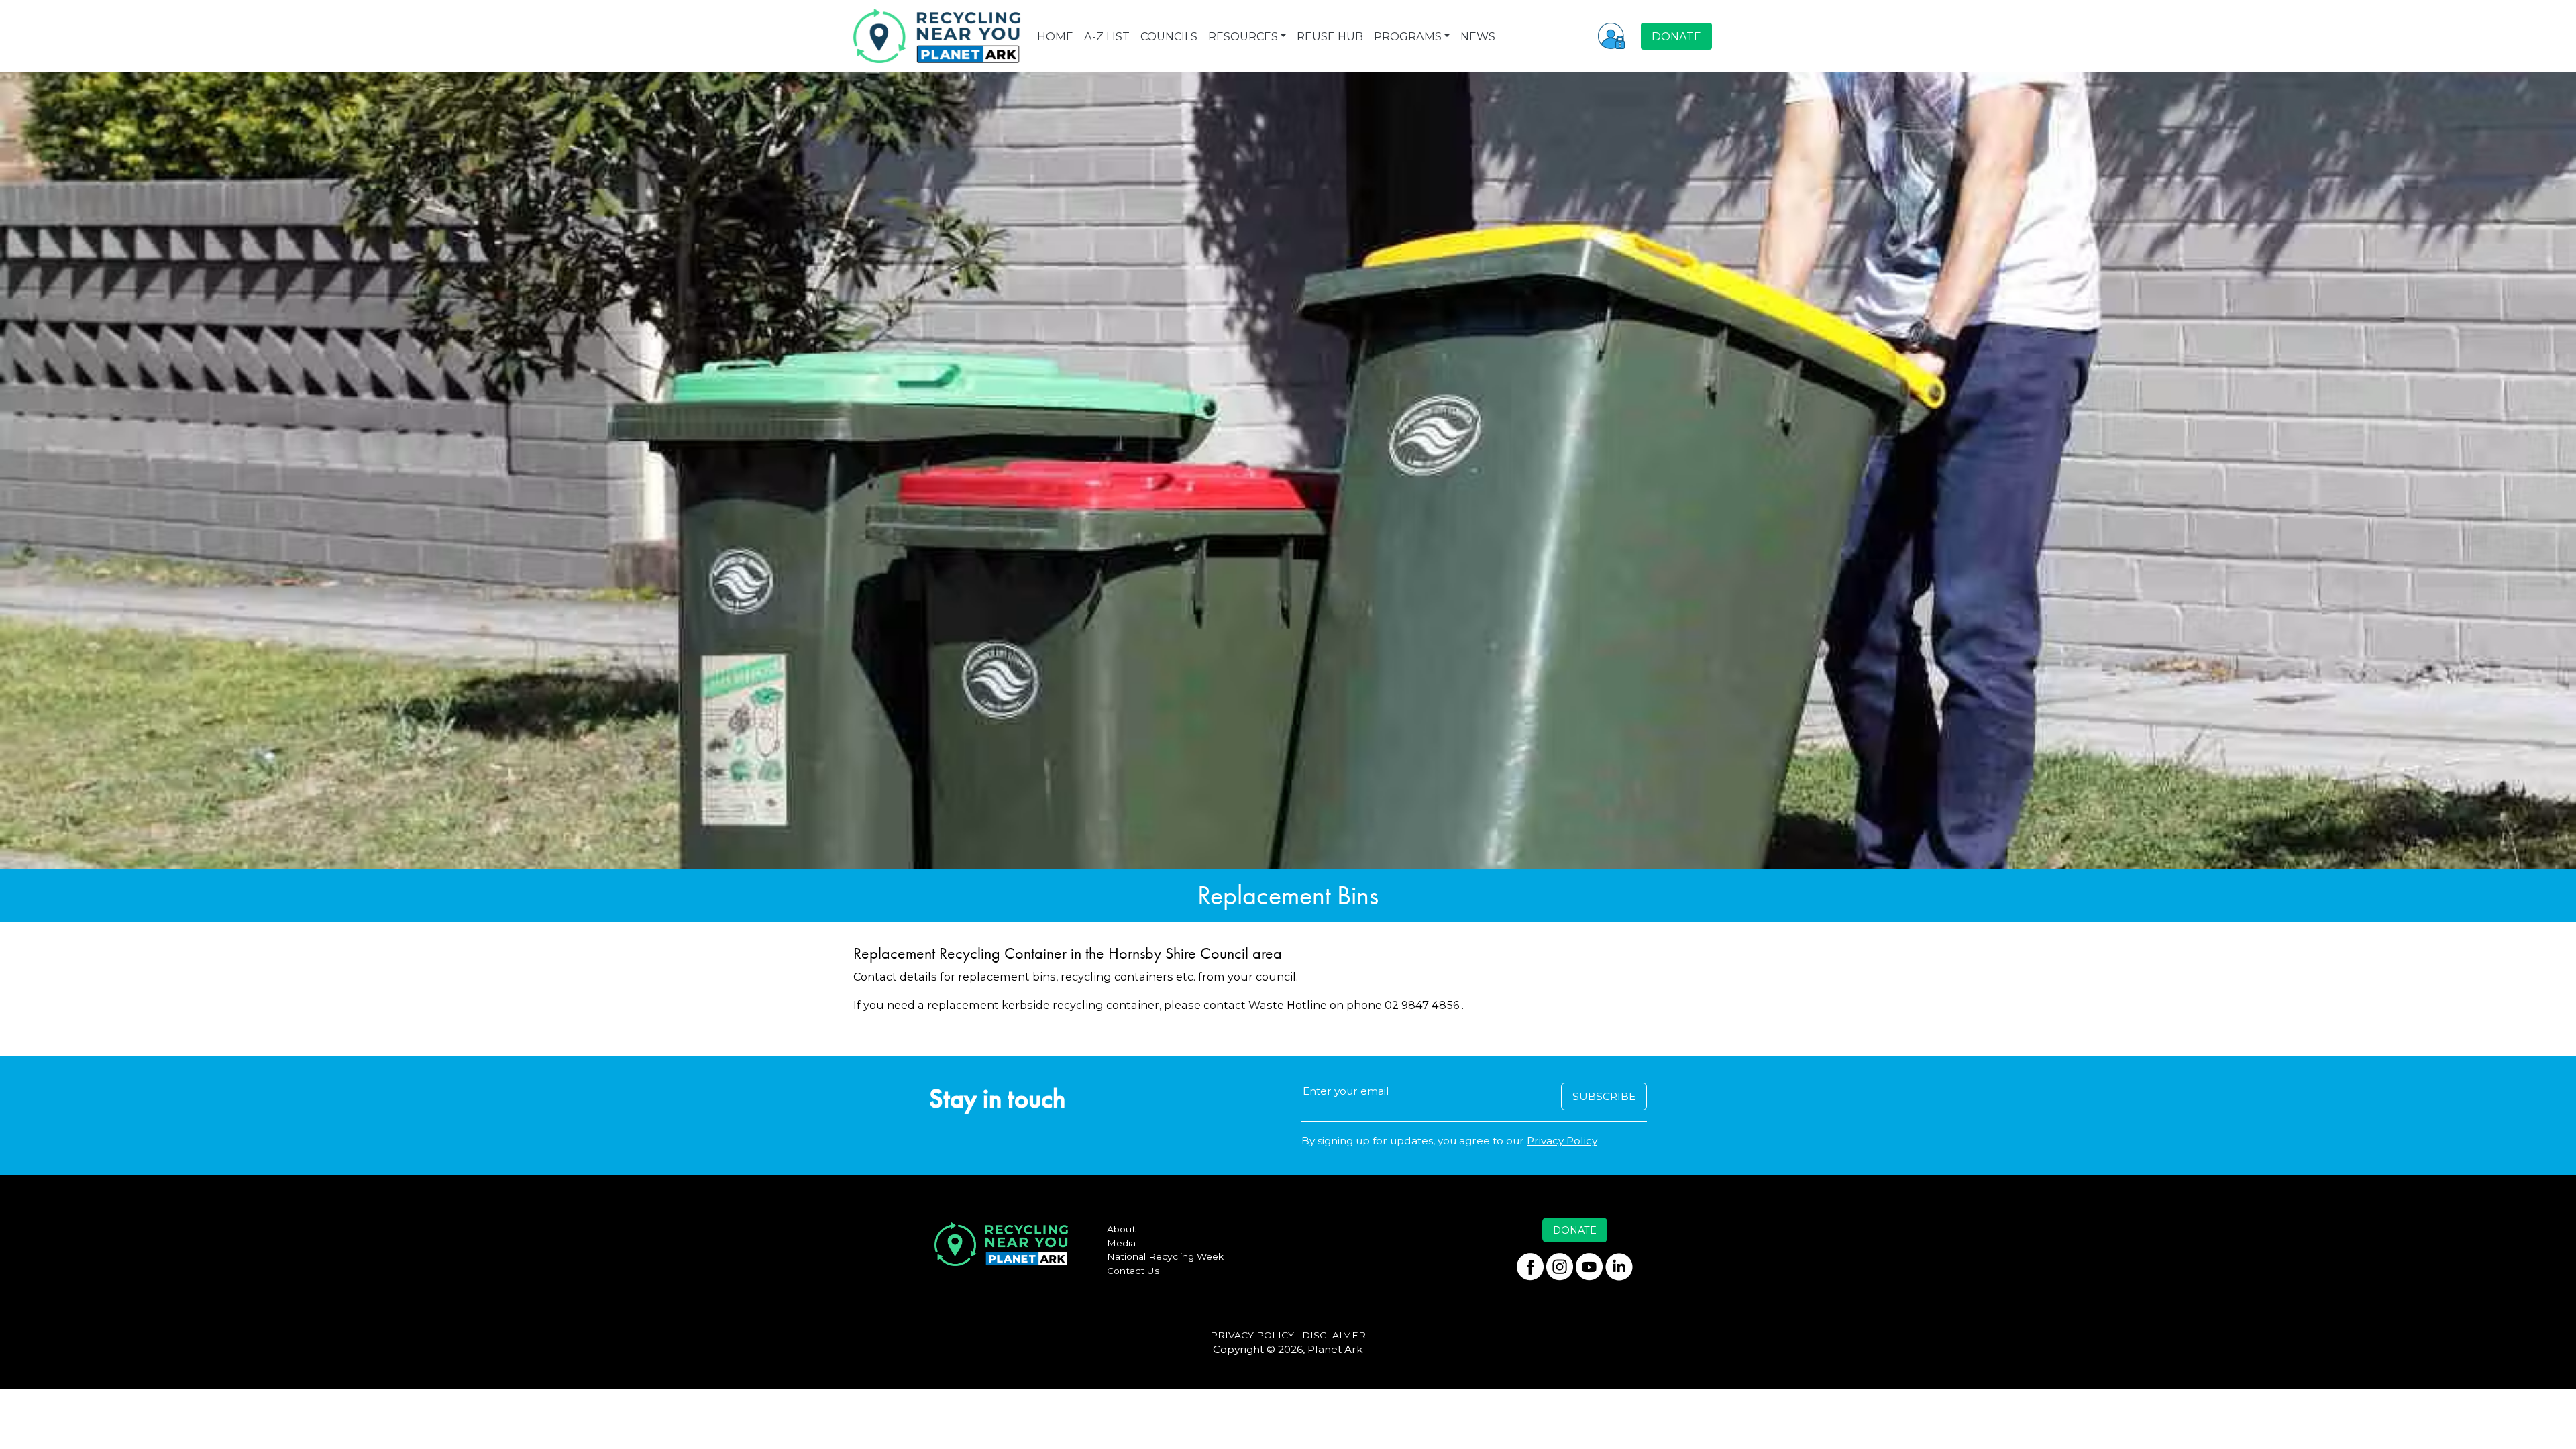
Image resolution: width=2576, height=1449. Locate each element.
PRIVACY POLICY (1252, 1335)
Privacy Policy (1562, 1141)
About (1121, 1229)
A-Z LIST (1107, 36)
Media (1121, 1243)
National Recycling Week (1165, 1256)
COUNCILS (1169, 36)
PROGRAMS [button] (1408, 36)
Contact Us (1133, 1271)
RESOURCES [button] (1243, 36)
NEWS (1478, 36)
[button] (1611, 36)
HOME (1055, 36)
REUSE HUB (1330, 36)
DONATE (1676, 36)
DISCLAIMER (1334, 1335)
